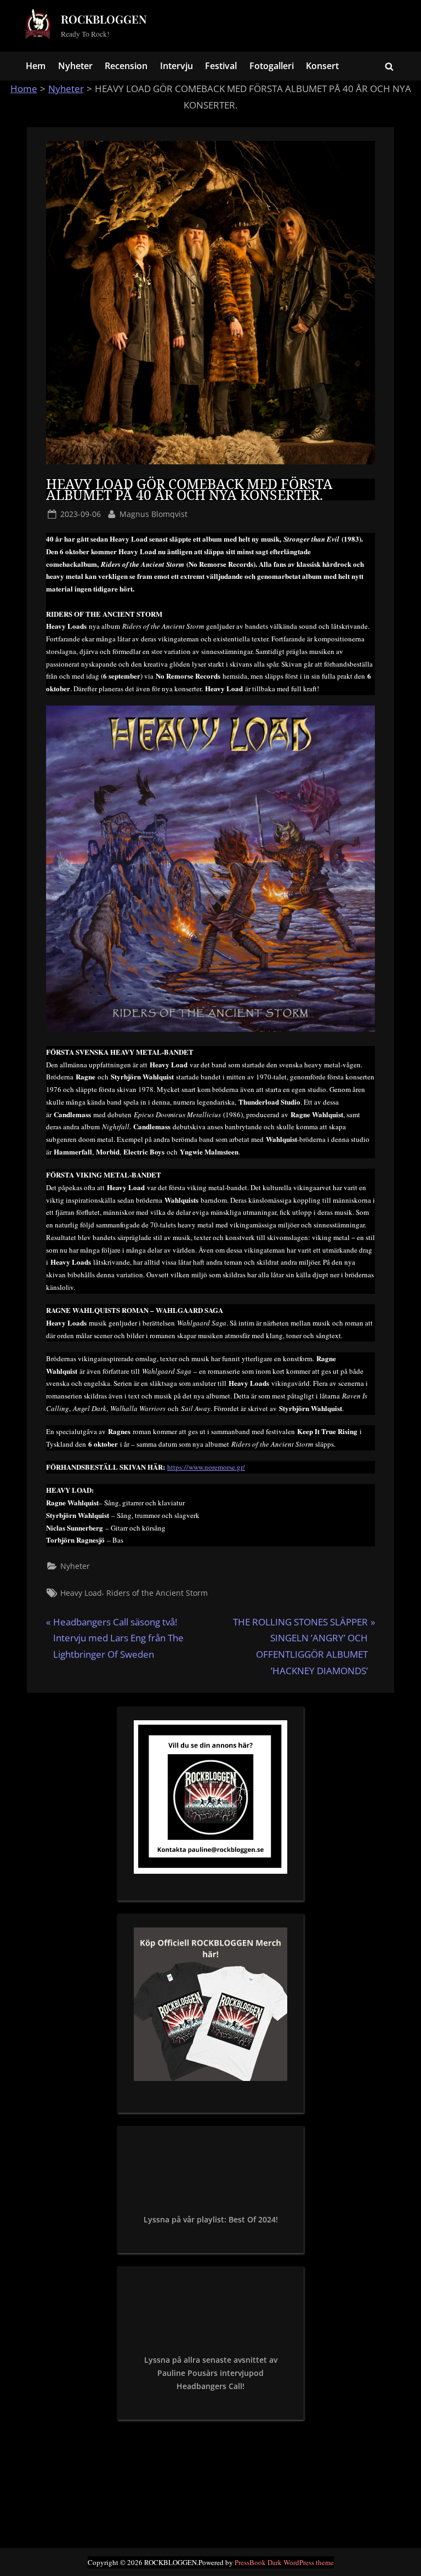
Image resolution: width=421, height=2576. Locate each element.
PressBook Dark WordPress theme (284, 2562)
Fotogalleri (272, 66)
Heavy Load (81, 1593)
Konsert (322, 66)
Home (24, 89)
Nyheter (75, 66)
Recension (126, 66)
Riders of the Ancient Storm (157, 1593)
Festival (221, 66)
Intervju (177, 66)
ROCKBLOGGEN (104, 19)
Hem (36, 66)
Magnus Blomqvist (153, 514)
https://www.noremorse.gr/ (206, 1467)
